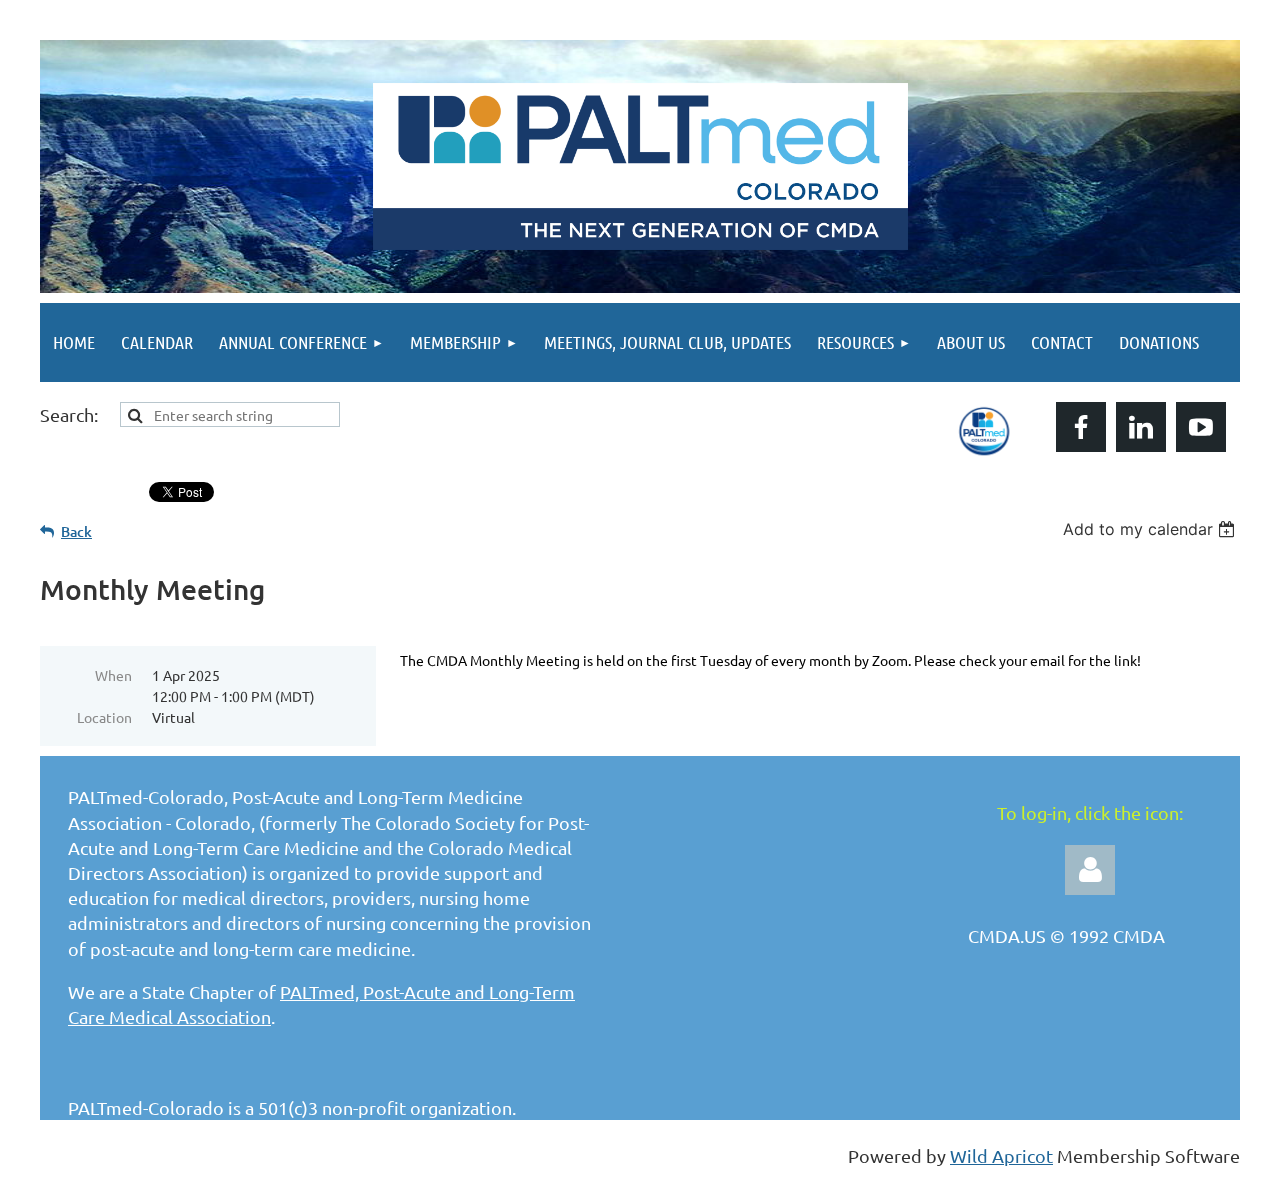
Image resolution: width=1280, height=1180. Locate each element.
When (113, 675)
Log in (1090, 870)
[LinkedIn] (1141, 427)
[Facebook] (1081, 427)
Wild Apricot (1001, 1155)
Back (76, 531)
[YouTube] (1201, 427)
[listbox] (1151, 529)
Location (104, 717)
